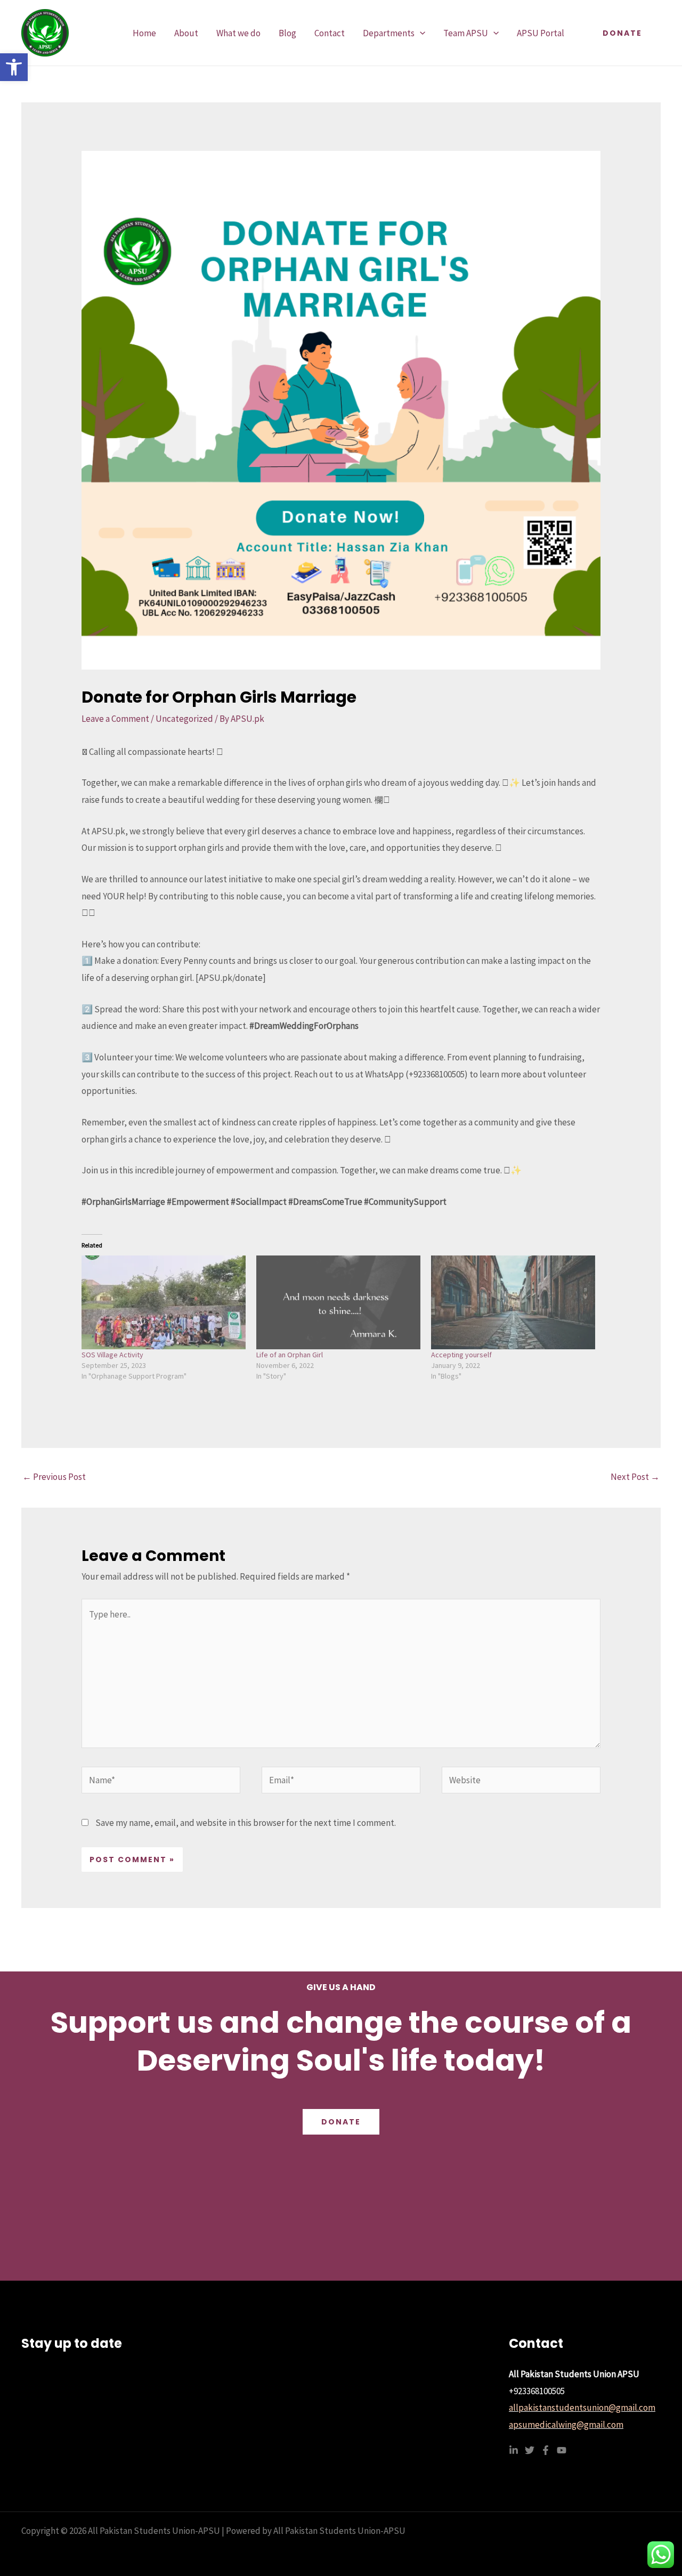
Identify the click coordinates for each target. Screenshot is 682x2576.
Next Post (635, 1477)
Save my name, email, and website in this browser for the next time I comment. (246, 1823)
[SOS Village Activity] (164, 1302)
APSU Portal (541, 33)
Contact (330, 33)
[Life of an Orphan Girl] (338, 1302)
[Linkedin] (514, 2450)
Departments (389, 33)
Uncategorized (184, 719)
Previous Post (54, 1477)
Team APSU (466, 33)
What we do (238, 33)
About (186, 33)
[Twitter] (530, 2450)
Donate (341, 2122)
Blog (287, 33)
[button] (14, 67)
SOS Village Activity (112, 1355)
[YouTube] (562, 2450)
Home (144, 33)
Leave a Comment (115, 719)
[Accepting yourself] (513, 1302)
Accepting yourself (461, 1355)
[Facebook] (546, 2450)
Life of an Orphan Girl (290, 1355)
